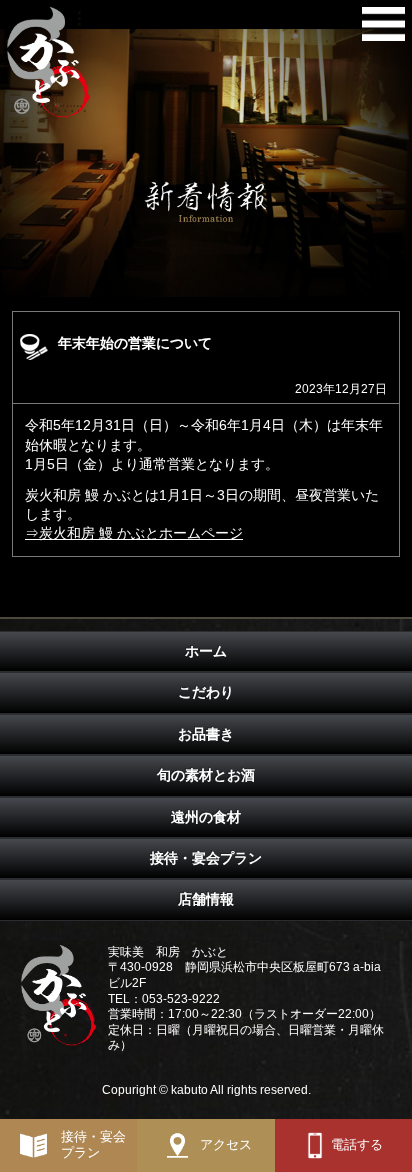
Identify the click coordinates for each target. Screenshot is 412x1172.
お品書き (206, 734)
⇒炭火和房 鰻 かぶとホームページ (134, 533)
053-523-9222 (181, 999)
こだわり (206, 692)
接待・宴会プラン (206, 858)
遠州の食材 (206, 817)
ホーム (206, 651)
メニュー (383, 28)
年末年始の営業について (135, 343)
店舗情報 (206, 899)
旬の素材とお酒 (206, 775)
